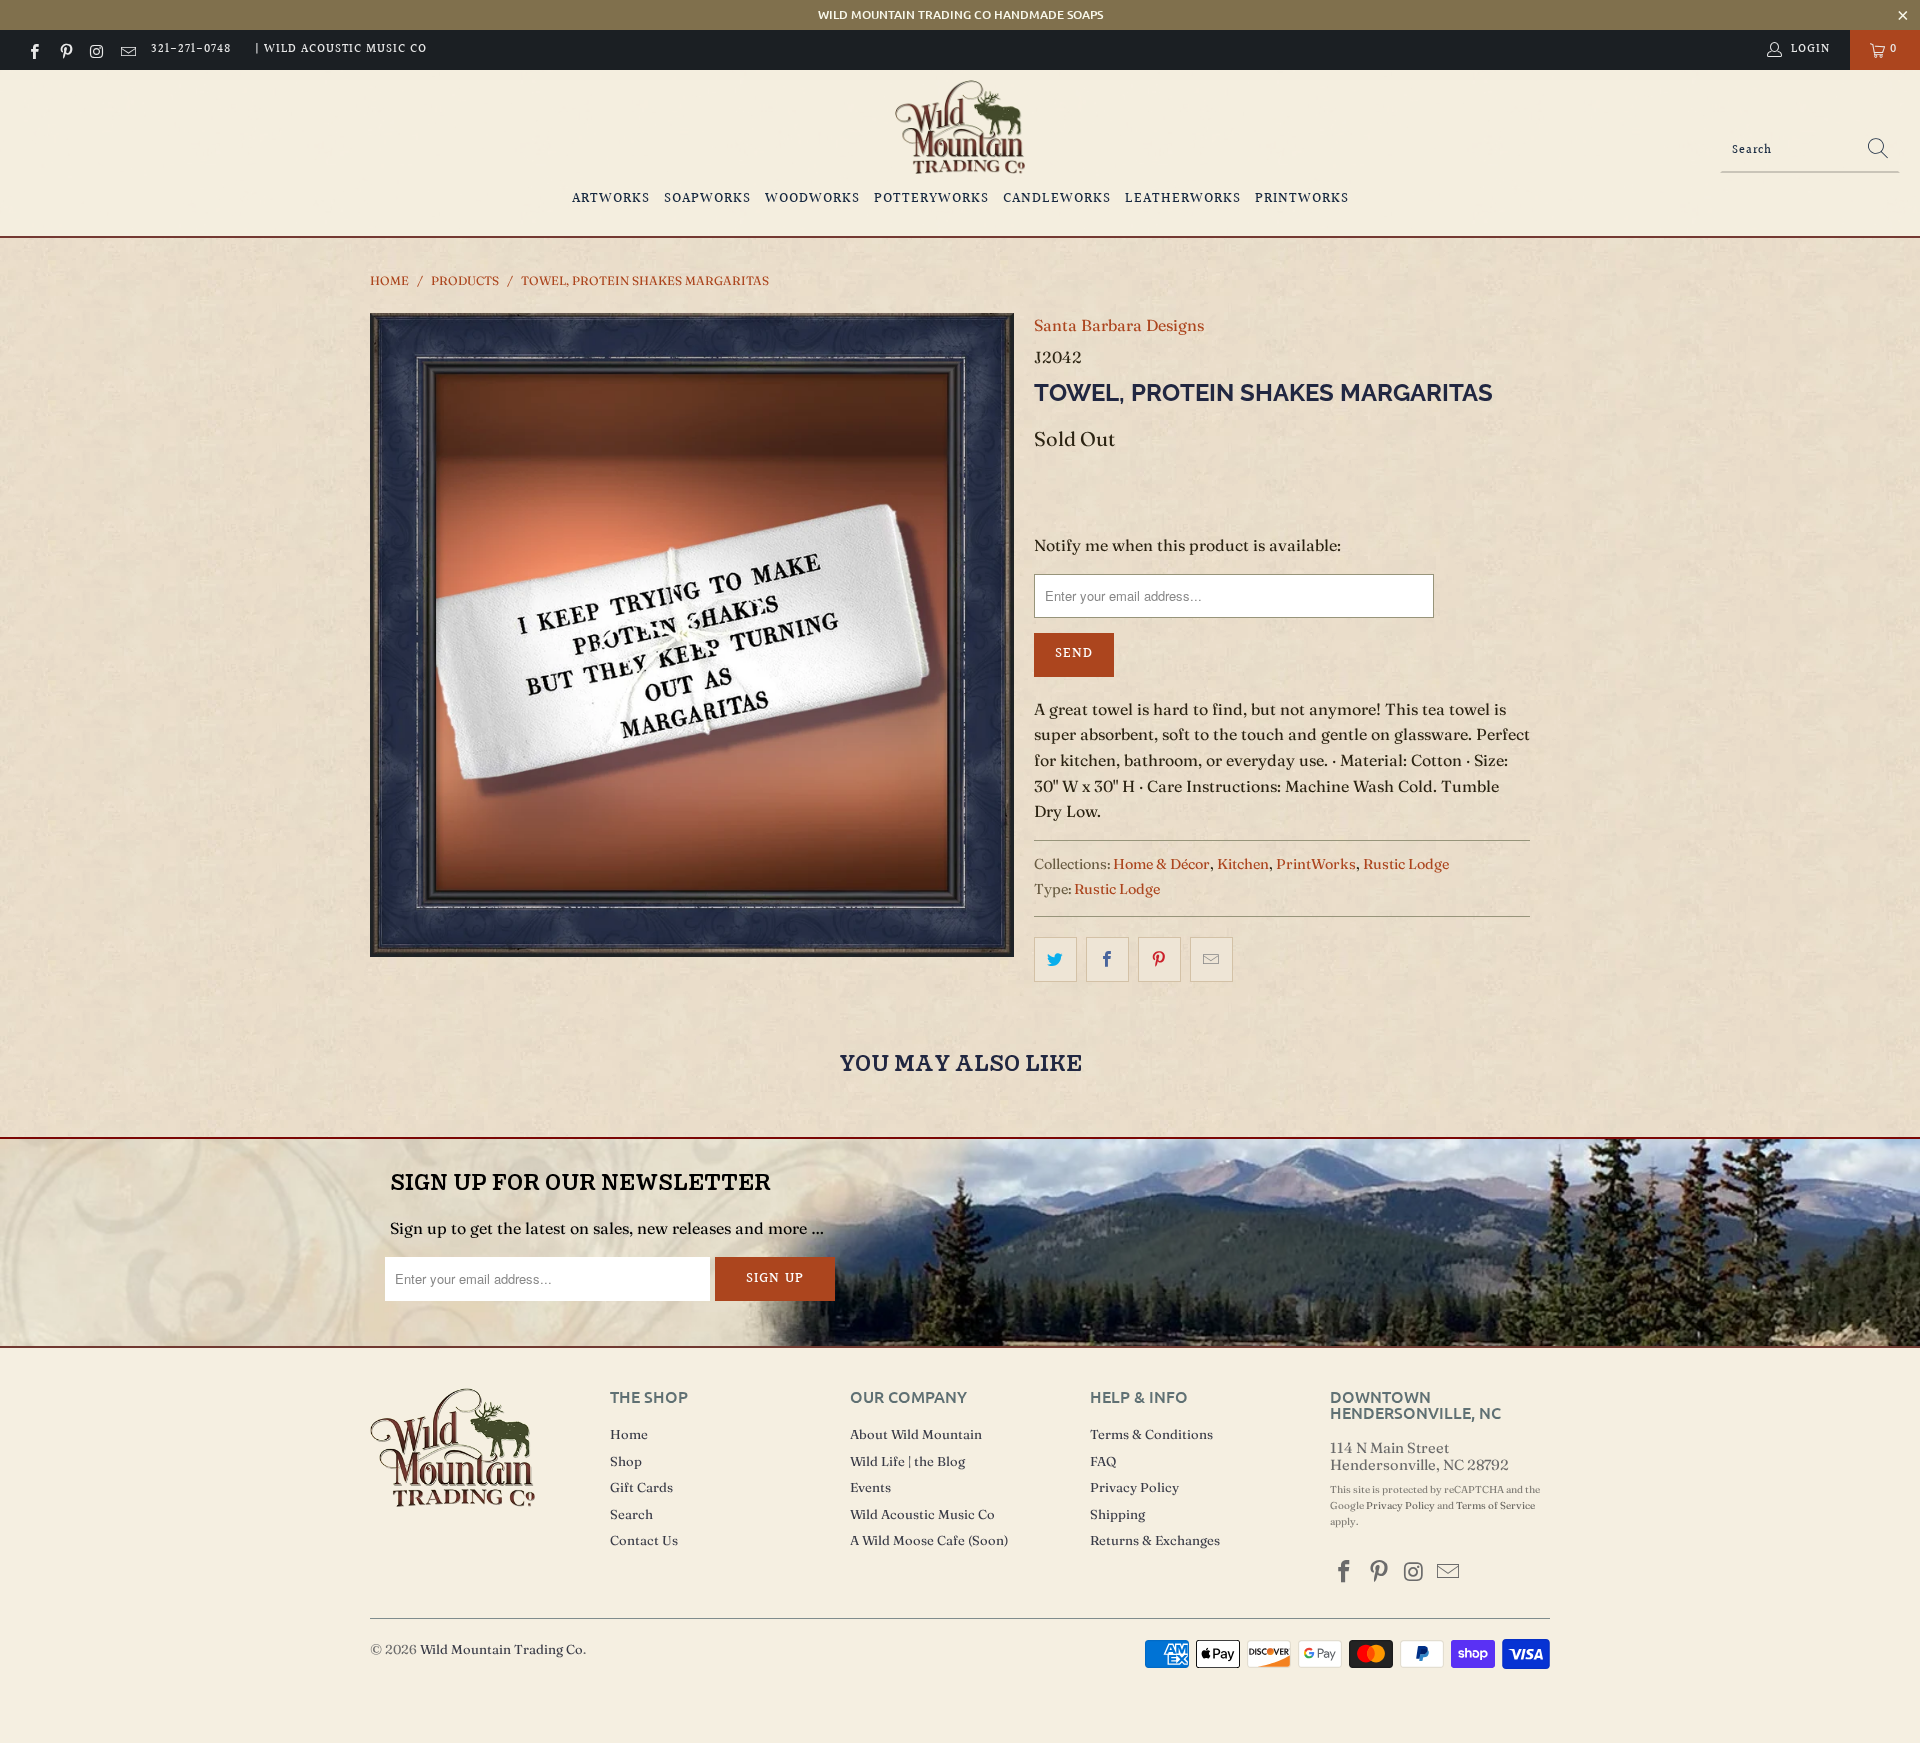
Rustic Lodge (1406, 864)
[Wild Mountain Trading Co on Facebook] (33, 49)
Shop (626, 1461)
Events (870, 1487)
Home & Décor (1161, 864)
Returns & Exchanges (1155, 1540)
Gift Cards (641, 1487)
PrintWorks (1302, 199)
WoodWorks (812, 199)
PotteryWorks (931, 199)
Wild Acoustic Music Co (922, 1514)
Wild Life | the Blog (907, 1461)
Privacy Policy (1134, 1487)
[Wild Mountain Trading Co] (960, 127)
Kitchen (1243, 864)
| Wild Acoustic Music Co (341, 49)
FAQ (1103, 1461)
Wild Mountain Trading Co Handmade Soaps (960, 14)
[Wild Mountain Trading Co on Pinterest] (64, 49)
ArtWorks (611, 199)
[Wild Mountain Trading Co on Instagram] (96, 49)
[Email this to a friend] (1211, 960)
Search (631, 1514)
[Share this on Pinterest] (1159, 960)
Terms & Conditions (1151, 1434)
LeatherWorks (1183, 199)
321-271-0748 (191, 49)
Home (629, 1434)
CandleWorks (1057, 199)
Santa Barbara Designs (1119, 325)
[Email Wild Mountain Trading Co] (127, 49)
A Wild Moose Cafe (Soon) (929, 1540)
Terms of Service (1495, 1505)
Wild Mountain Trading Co (501, 1649)
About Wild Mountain (916, 1434)
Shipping (1117, 1514)
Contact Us (644, 1540)
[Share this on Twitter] (1055, 960)
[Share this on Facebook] (1107, 960)
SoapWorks (707, 199)
